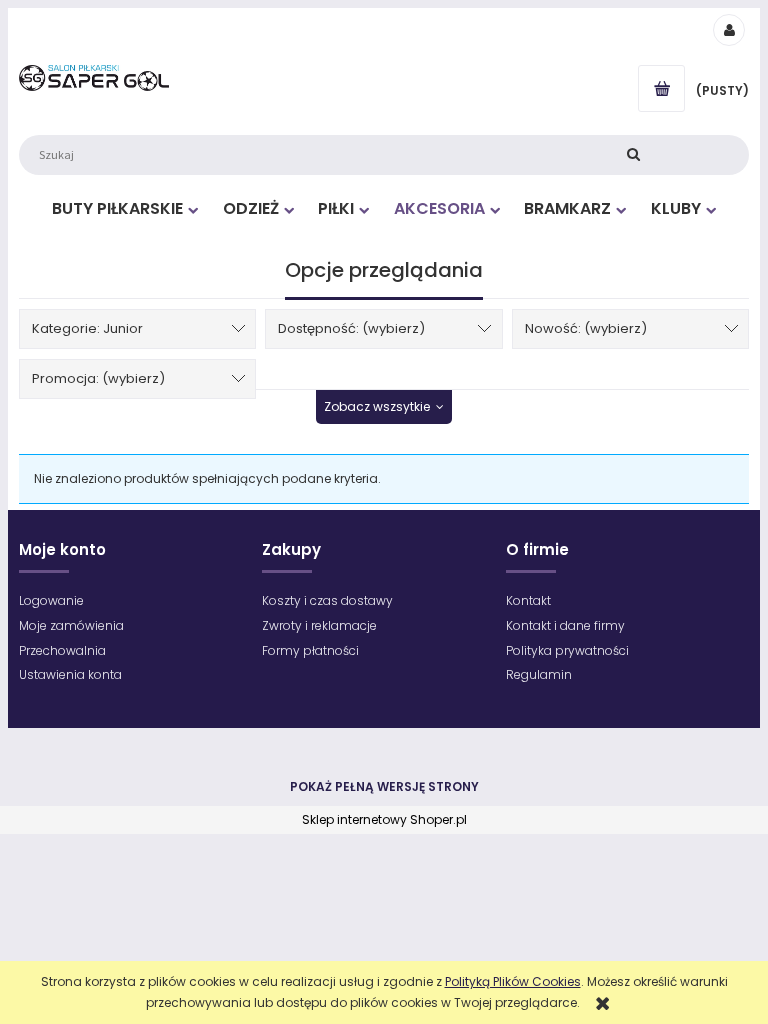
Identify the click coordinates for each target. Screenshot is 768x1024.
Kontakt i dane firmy (565, 625)
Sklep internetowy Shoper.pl (384, 819)
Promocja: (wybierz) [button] (98, 378)
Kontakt (528, 600)
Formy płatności (310, 650)
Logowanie (51, 600)
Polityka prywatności (567, 650)
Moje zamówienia (71, 625)
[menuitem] (125, 209)
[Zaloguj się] (728, 29)
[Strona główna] (94, 78)
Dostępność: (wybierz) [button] (351, 328)
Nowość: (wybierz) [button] (586, 328)
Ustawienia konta (70, 674)
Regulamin (539, 674)
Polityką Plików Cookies (513, 981)
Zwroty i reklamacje (319, 625)
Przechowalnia (62, 650)
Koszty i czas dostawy (327, 600)
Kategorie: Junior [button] (87, 328)
